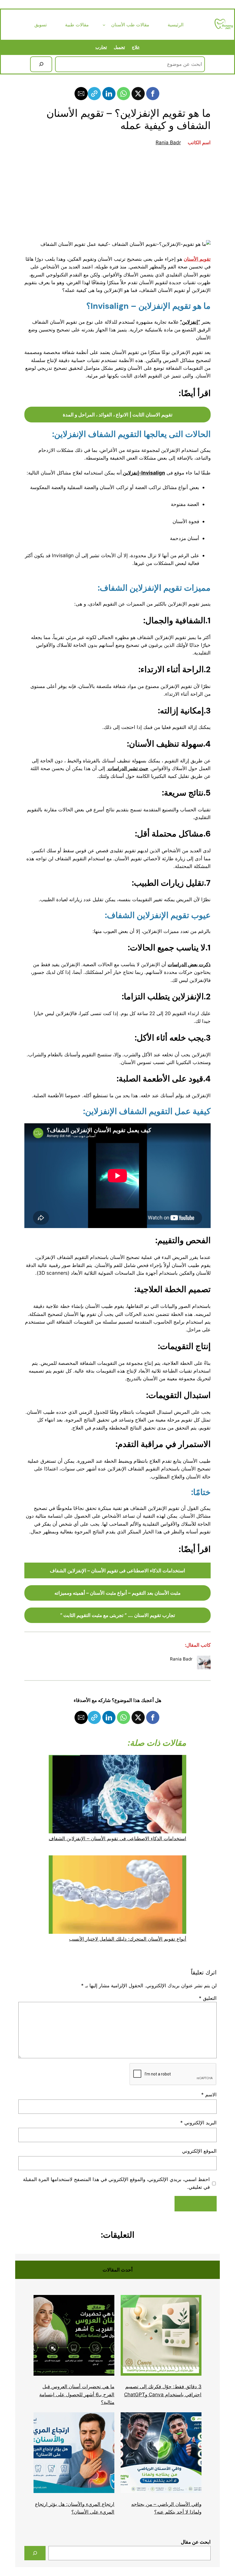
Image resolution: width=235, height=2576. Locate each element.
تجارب (101, 47)
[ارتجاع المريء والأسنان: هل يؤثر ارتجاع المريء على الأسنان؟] (74, 2454)
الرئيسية (176, 25)
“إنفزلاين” (190, 322)
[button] (153, 94)
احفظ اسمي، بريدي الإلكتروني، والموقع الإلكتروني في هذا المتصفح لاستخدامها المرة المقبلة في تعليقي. (116, 2183)
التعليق (208, 1998)
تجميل (119, 47)
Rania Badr (168, 142)
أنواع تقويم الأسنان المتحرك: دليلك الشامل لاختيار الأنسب (128, 1939)
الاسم (209, 2094)
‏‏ (128, 768)
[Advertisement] (117, 193)
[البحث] (41, 64)
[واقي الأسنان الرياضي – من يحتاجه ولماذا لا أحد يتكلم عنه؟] (161, 2454)
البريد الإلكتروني (198, 2123)
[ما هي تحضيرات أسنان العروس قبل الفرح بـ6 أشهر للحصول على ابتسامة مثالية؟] (74, 2336)
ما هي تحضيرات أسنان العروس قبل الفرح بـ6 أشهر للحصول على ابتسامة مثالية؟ (77, 2394)
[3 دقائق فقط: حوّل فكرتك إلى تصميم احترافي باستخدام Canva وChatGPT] (161, 2336)
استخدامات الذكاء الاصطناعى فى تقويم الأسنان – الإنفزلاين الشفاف (117, 1838)
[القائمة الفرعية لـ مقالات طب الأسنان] (104, 25)
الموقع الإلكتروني (199, 2151)
